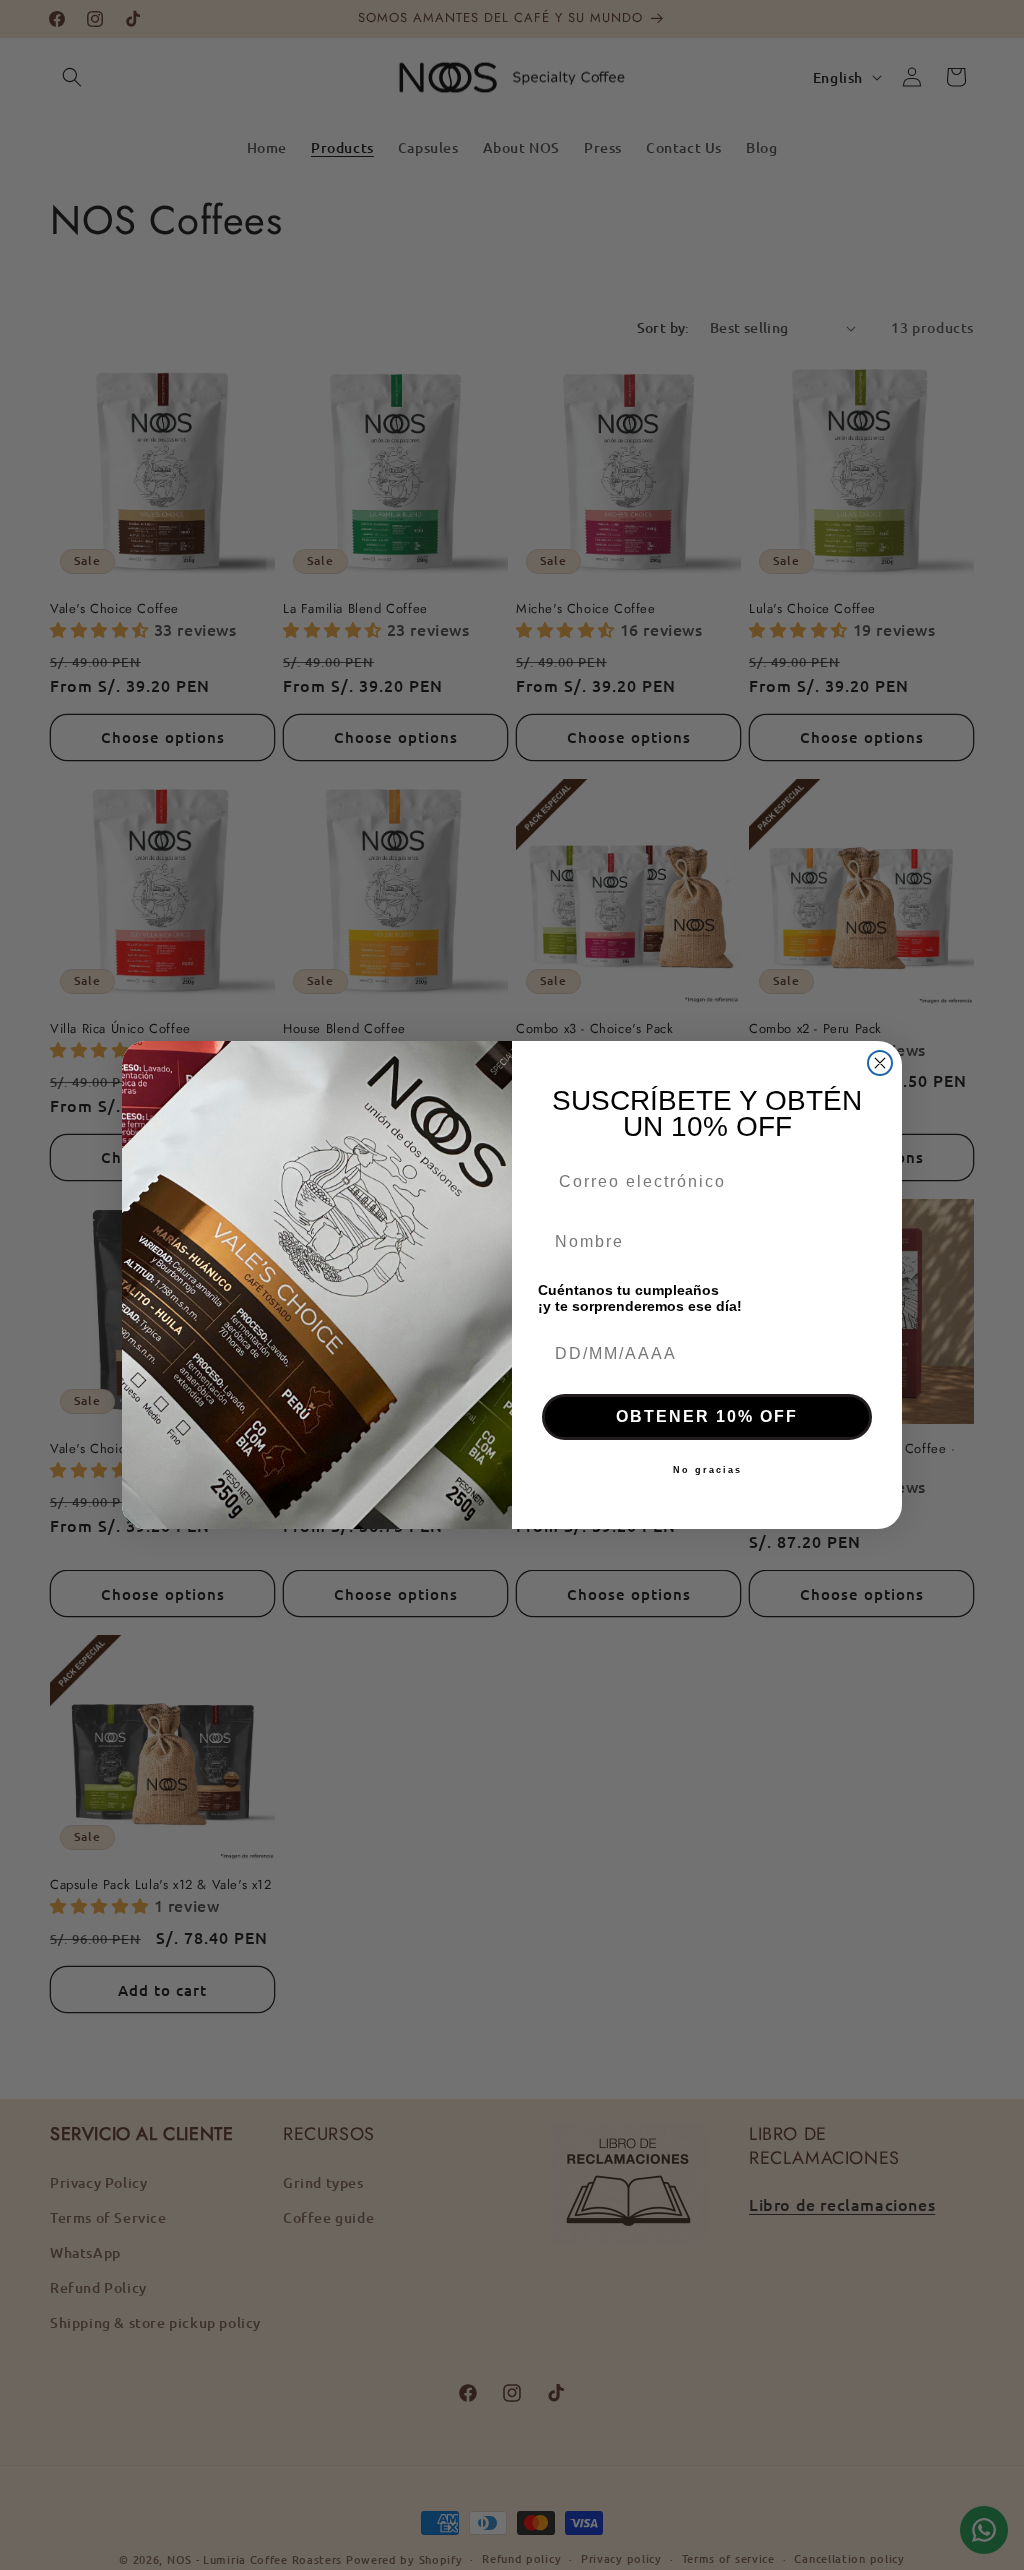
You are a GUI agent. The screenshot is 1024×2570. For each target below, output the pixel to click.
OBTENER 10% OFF (707, 1416)
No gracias (707, 1470)
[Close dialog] (880, 1063)
